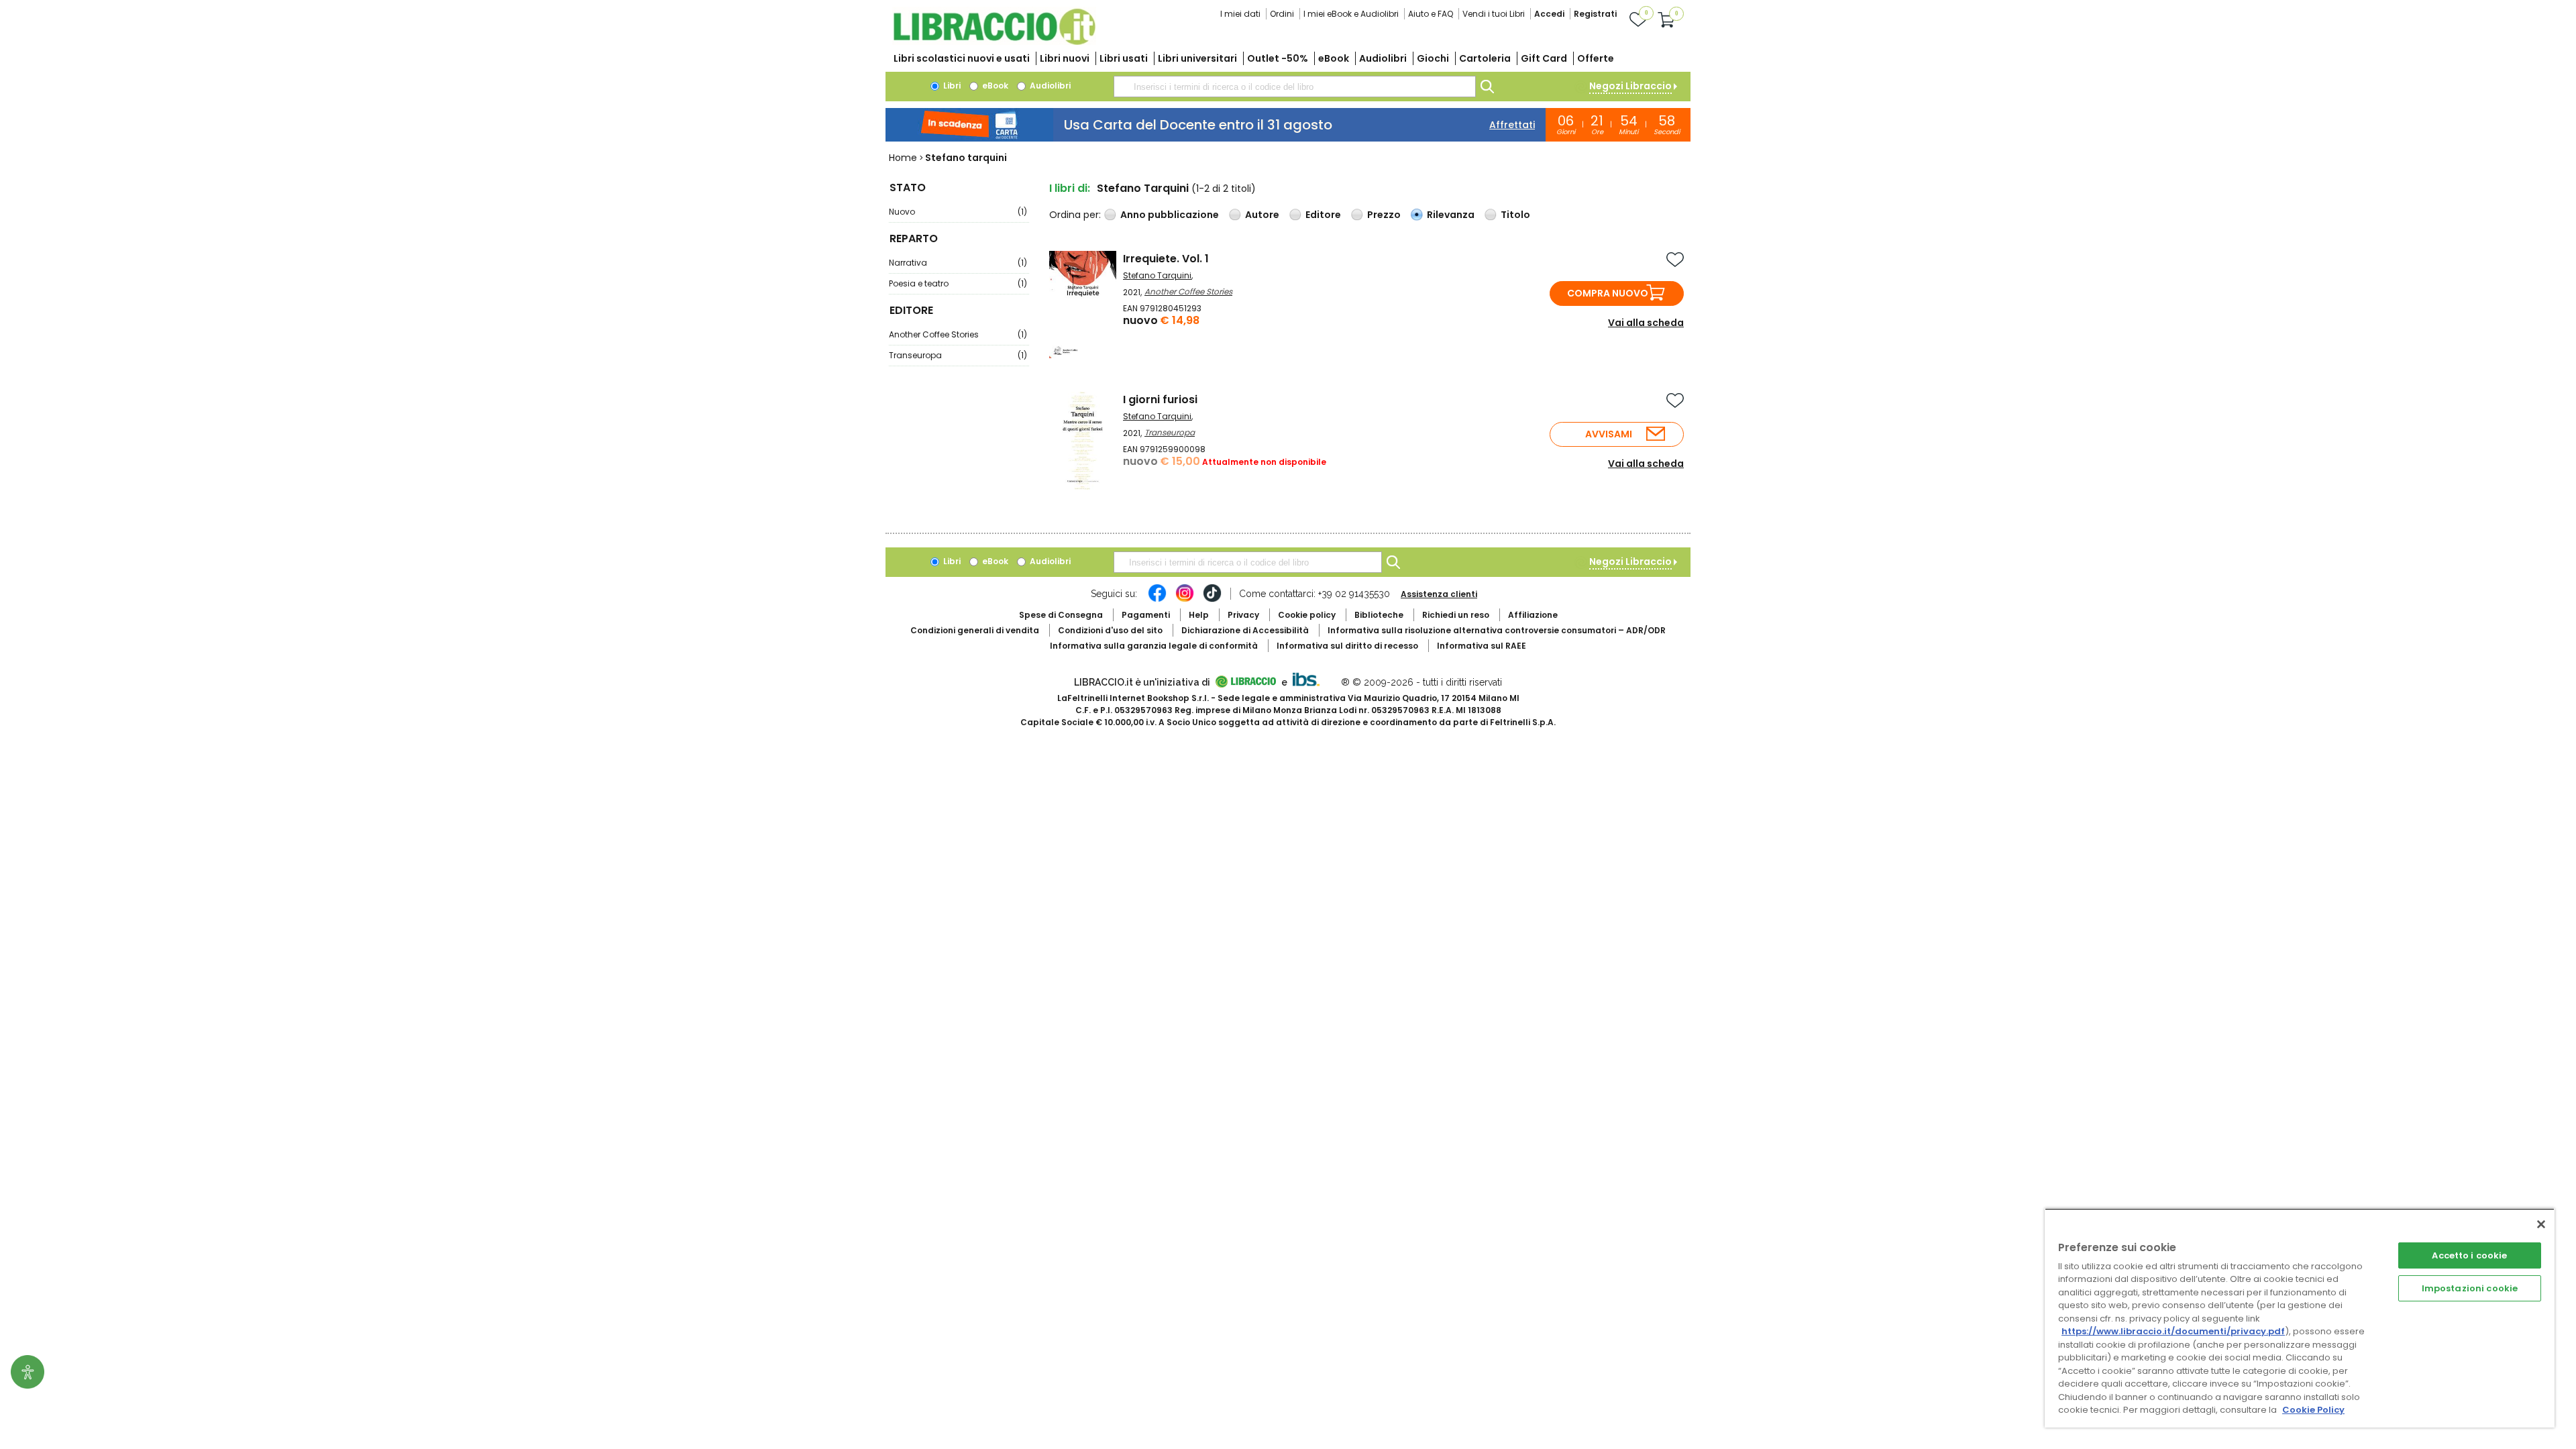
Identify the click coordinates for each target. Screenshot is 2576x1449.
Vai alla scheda (1646, 323)
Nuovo (958, 212)
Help (1199, 615)
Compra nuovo (1608, 293)
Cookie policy (1307, 615)
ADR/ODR (1497, 630)
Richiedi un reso (1456, 615)
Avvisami (1609, 434)
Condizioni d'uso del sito (1110, 630)
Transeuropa (958, 355)
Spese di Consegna (1061, 615)
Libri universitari (1197, 58)
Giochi (1433, 58)
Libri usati (1124, 58)
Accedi (1549, 14)
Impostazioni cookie (2470, 1288)
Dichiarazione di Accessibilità (1245, 630)
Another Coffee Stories (958, 334)
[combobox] (1295, 87)
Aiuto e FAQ (1431, 14)
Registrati (1595, 14)
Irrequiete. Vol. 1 (1166, 259)
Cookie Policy (2313, 1410)
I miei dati (1240, 14)
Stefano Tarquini (1157, 275)
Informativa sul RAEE (1482, 646)
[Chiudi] (2541, 1224)
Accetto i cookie (2469, 1255)
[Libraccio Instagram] (1185, 600)
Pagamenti (1146, 615)
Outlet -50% (1278, 58)
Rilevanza (1451, 215)
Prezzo (1384, 215)
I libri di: (1070, 188)
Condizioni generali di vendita (975, 630)
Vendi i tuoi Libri (1494, 14)
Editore (1323, 215)
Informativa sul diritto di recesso (1347, 646)
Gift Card (1544, 58)
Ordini (1282, 14)
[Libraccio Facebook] (1157, 600)
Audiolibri (1383, 58)
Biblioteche (1379, 615)
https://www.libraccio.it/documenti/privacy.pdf (2173, 1331)
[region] (2300, 1318)
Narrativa (958, 263)
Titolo (1515, 215)
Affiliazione (1533, 615)
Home (903, 158)
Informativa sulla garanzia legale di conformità (1154, 646)
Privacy (1243, 615)
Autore (1262, 215)
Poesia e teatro (958, 283)
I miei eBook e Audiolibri (1351, 14)
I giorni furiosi (1160, 399)
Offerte (1596, 58)
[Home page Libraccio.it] (994, 42)
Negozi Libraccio (1630, 86)
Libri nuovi (1065, 58)
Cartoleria (1485, 58)
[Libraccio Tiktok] (1212, 600)
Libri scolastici (962, 58)
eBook (1334, 58)
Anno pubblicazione (1170, 215)
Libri (951, 86)
